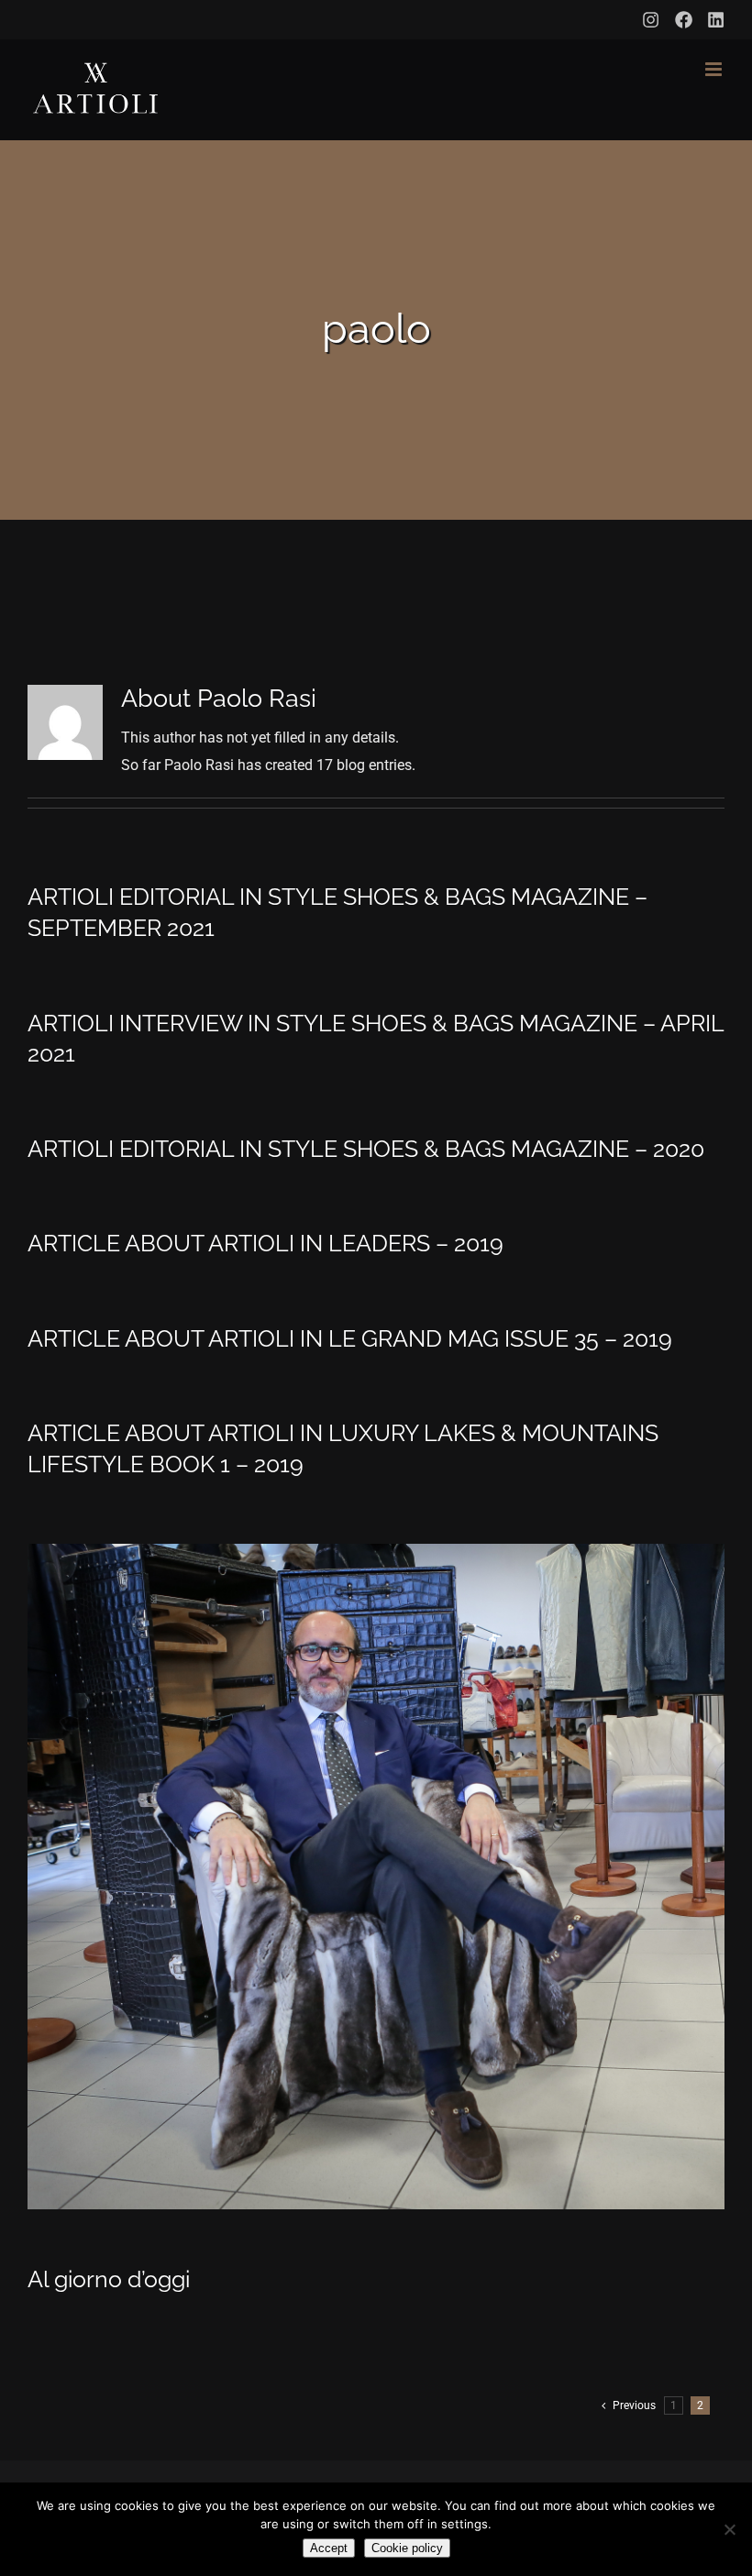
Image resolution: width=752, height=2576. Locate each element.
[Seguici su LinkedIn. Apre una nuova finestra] (716, 20)
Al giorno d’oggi (109, 2279)
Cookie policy (407, 2548)
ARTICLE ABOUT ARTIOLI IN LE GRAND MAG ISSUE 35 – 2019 (350, 1338)
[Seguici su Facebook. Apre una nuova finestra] (684, 20)
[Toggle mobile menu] (715, 69)
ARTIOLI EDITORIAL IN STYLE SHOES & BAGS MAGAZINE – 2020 (366, 1149)
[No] (729, 2529)
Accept (329, 2548)
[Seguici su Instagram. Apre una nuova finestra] (651, 20)
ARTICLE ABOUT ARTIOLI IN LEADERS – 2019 (265, 1243)
